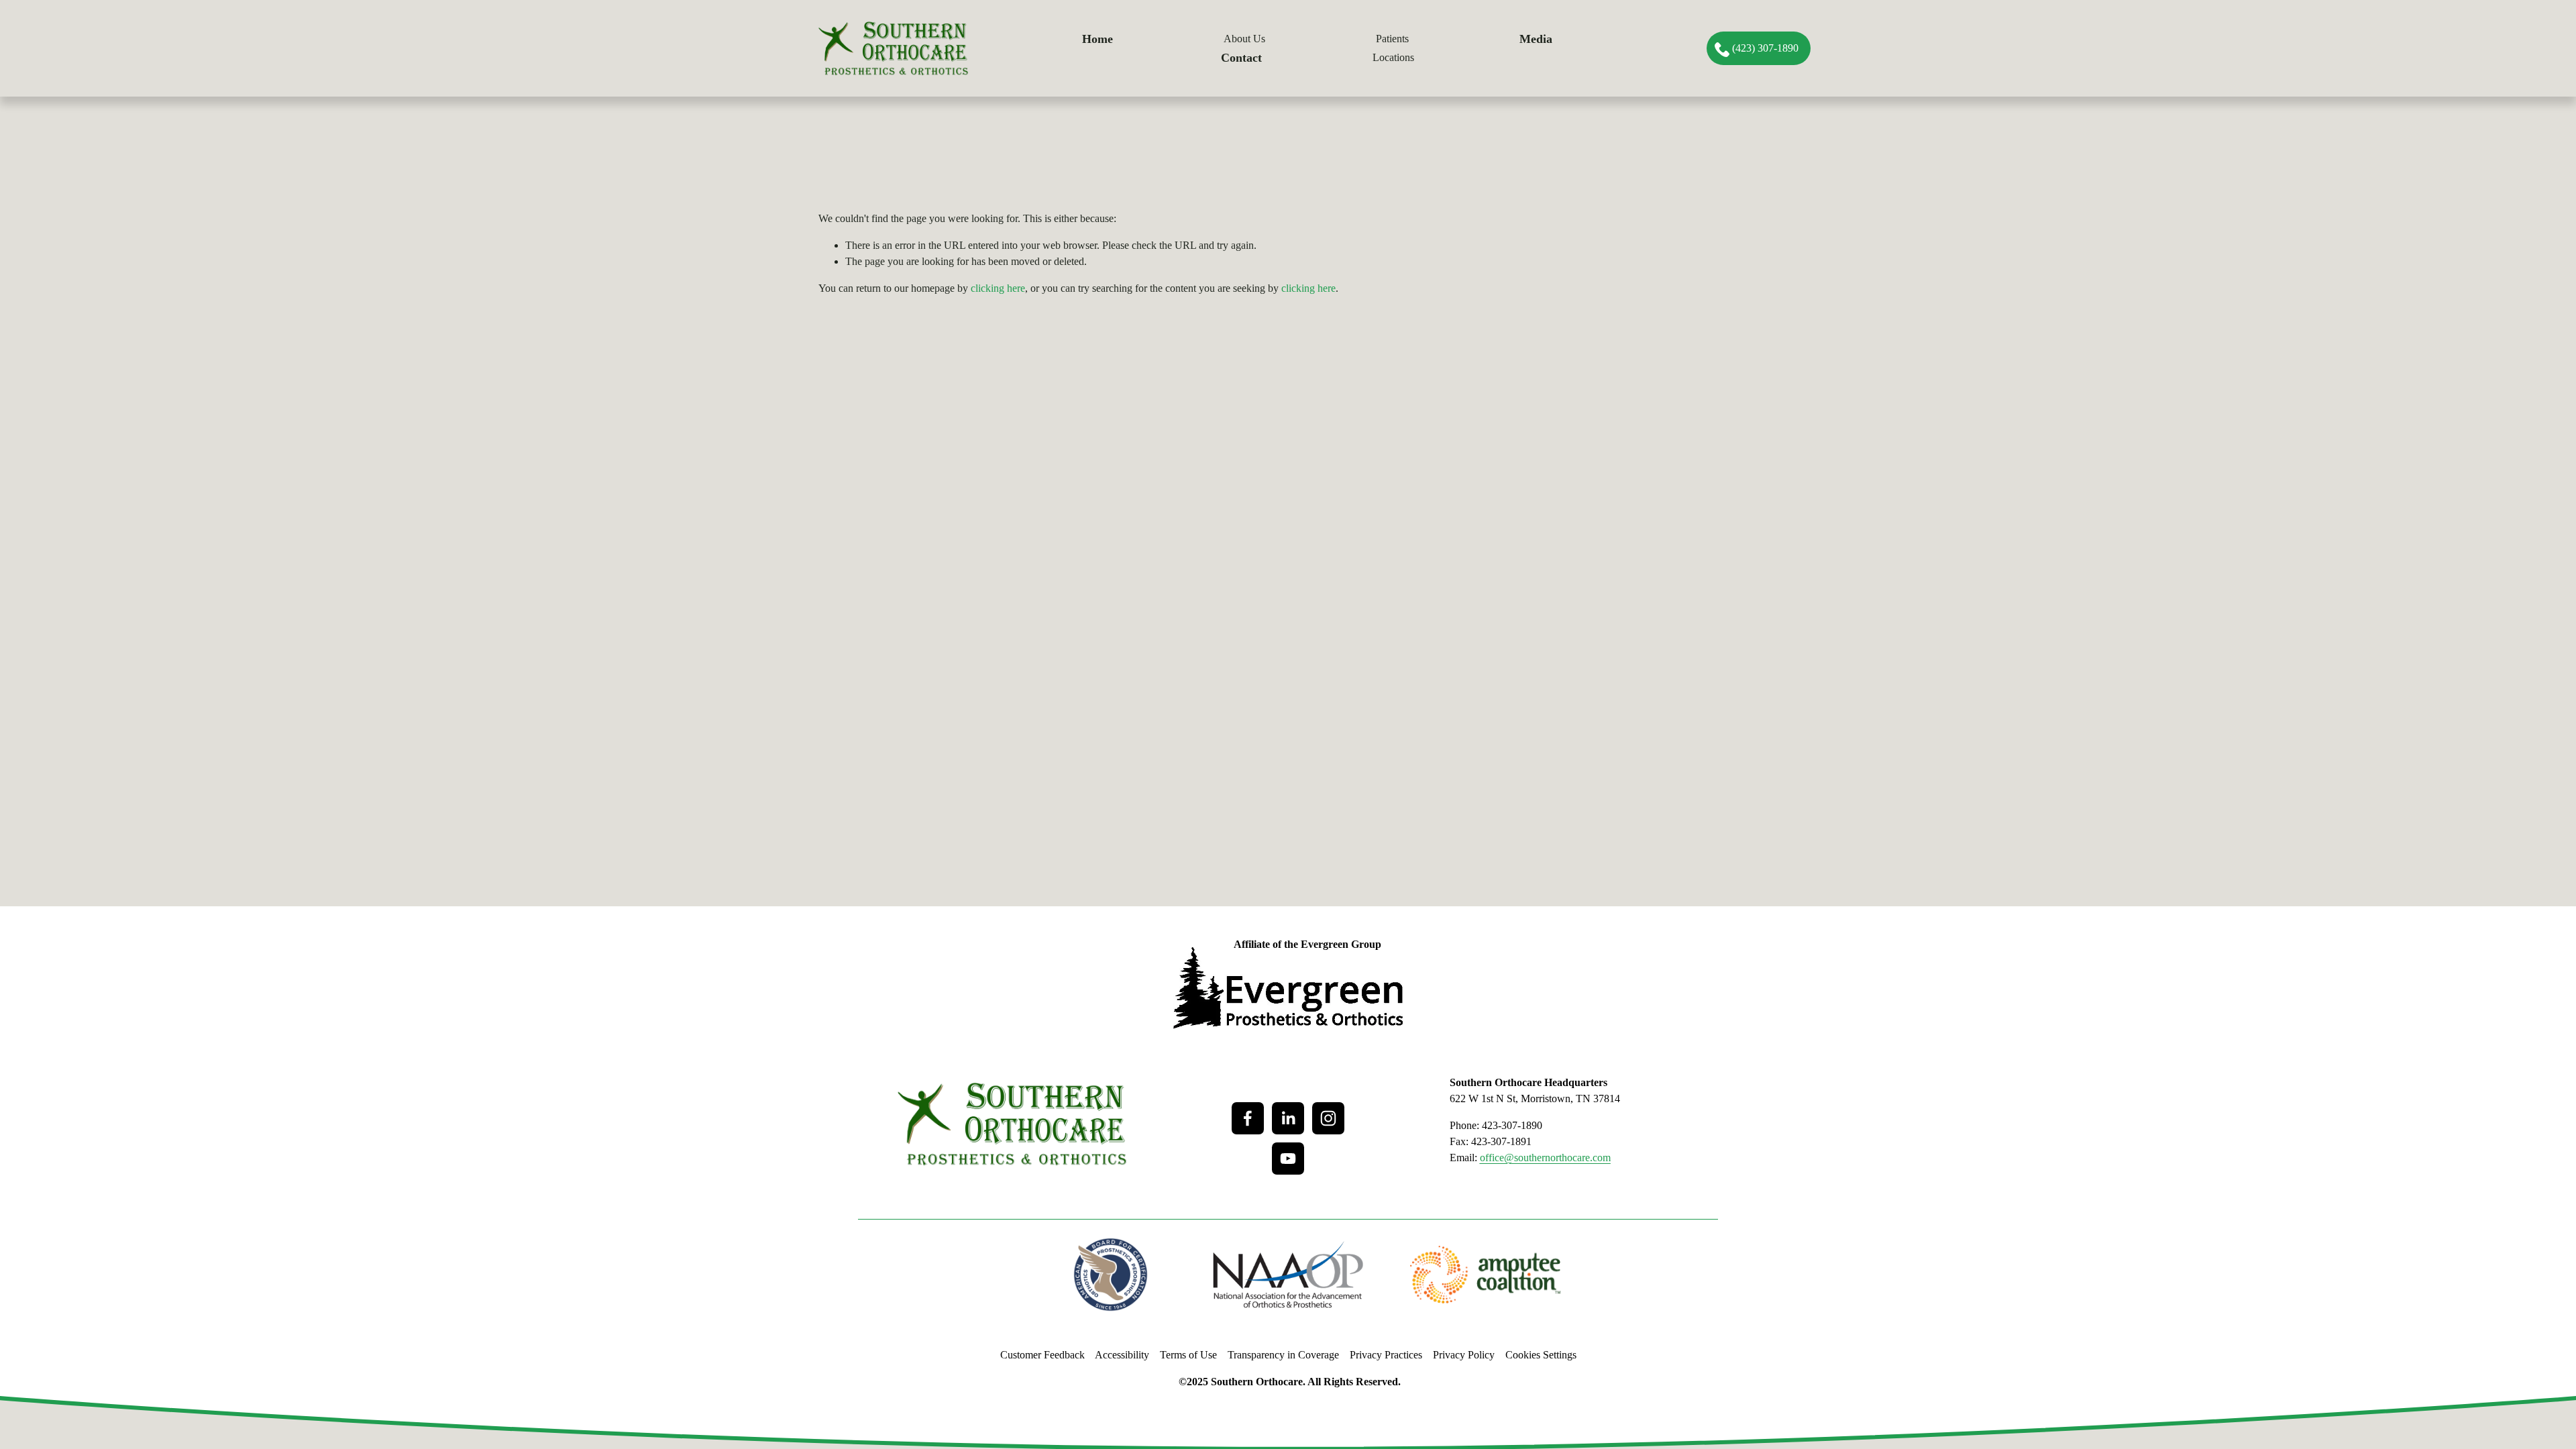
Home (1097, 39)
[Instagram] (1328, 1118)
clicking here (998, 288)
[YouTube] (1288, 1159)
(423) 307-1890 (1765, 48)
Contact (1241, 58)
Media (1536, 39)
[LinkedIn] (1288, 1118)
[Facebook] (1248, 1118)
